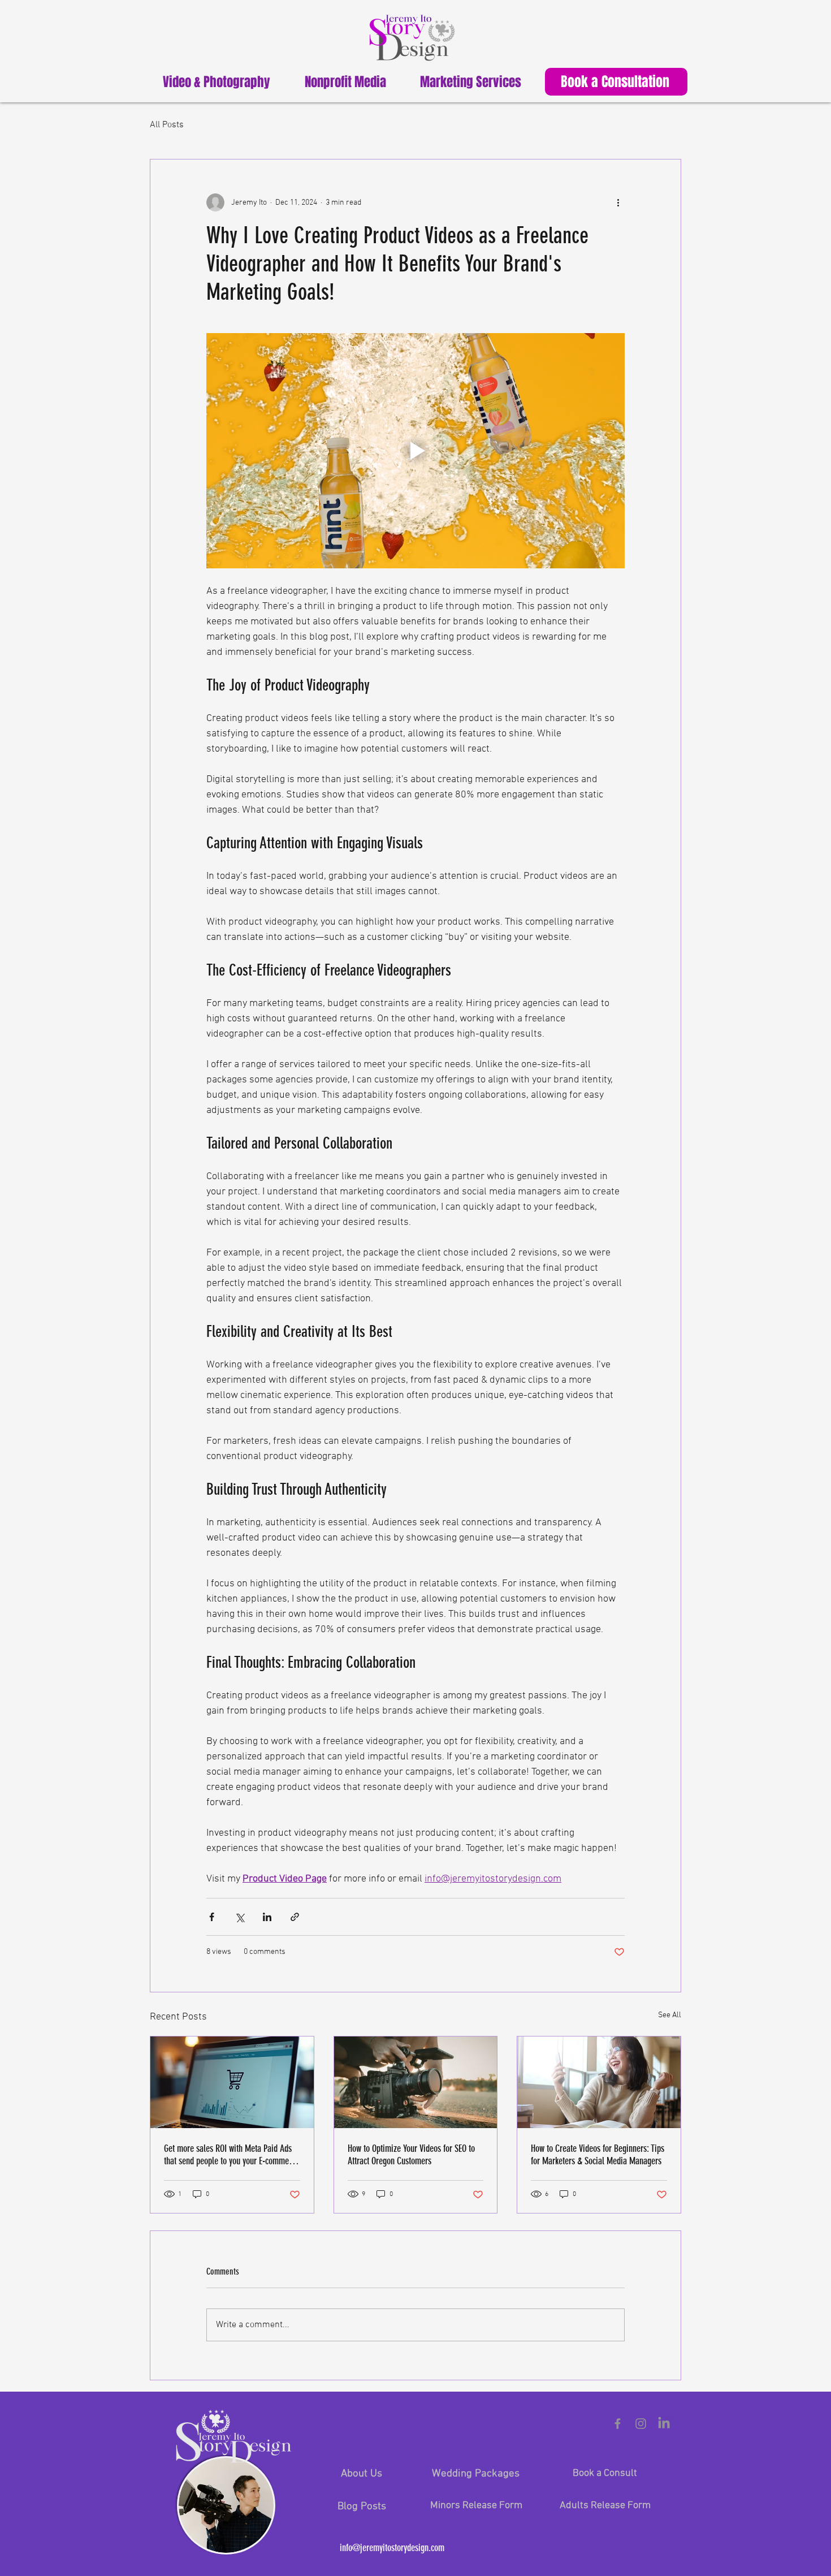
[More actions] (618, 202)
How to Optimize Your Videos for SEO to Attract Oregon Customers (411, 2155)
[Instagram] (641, 2424)
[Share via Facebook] (212, 1917)
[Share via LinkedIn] (267, 1917)
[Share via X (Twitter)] (239, 1917)
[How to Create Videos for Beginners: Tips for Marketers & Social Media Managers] (599, 2082)
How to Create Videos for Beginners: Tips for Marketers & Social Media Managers (598, 2155)
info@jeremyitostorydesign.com (392, 2548)
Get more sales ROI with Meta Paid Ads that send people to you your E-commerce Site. (231, 2155)
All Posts (167, 125)
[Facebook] (618, 2424)
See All (670, 2015)
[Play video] (415, 451)
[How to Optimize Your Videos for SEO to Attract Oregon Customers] (416, 2082)
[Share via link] (295, 1917)
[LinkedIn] (664, 2424)
